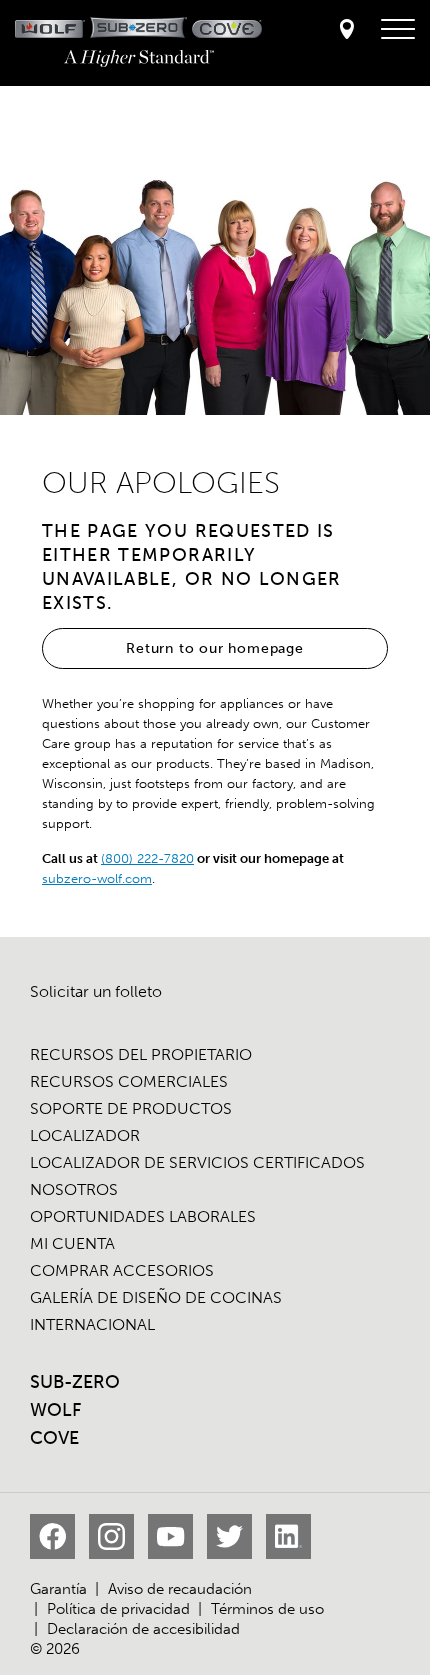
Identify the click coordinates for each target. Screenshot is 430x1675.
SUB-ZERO (75, 1382)
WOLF (55, 1410)
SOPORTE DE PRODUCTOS (131, 1108)
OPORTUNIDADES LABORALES (143, 1216)
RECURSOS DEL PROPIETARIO (141, 1054)
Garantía (58, 1589)
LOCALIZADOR (85, 1135)
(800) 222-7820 (147, 858)
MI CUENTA (72, 1243)
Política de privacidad (118, 1609)
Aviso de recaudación (180, 1589)
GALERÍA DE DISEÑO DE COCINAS (156, 1297)
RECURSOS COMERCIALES (129, 1081)
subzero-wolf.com (97, 878)
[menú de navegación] (398, 30)
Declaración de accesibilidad (143, 1629)
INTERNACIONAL (92, 1324)
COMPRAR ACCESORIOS (122, 1270)
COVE (54, 1438)
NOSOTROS (74, 1189)
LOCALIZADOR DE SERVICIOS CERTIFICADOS (197, 1162)
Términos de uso (267, 1609)
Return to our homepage (215, 648)
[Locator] (347, 30)
